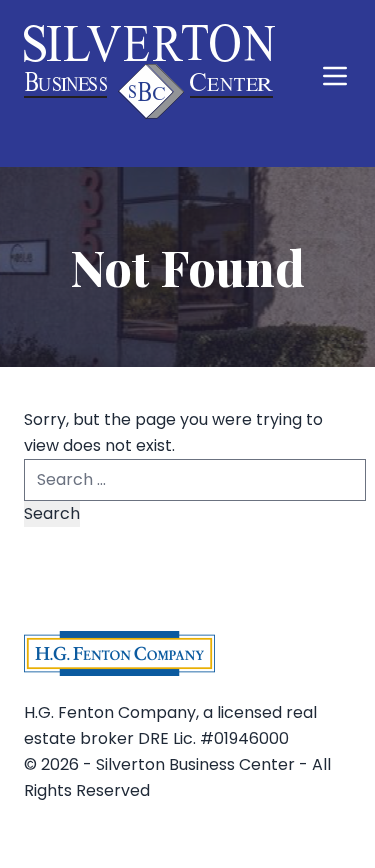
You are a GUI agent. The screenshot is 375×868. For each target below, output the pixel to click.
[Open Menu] (335, 76)
